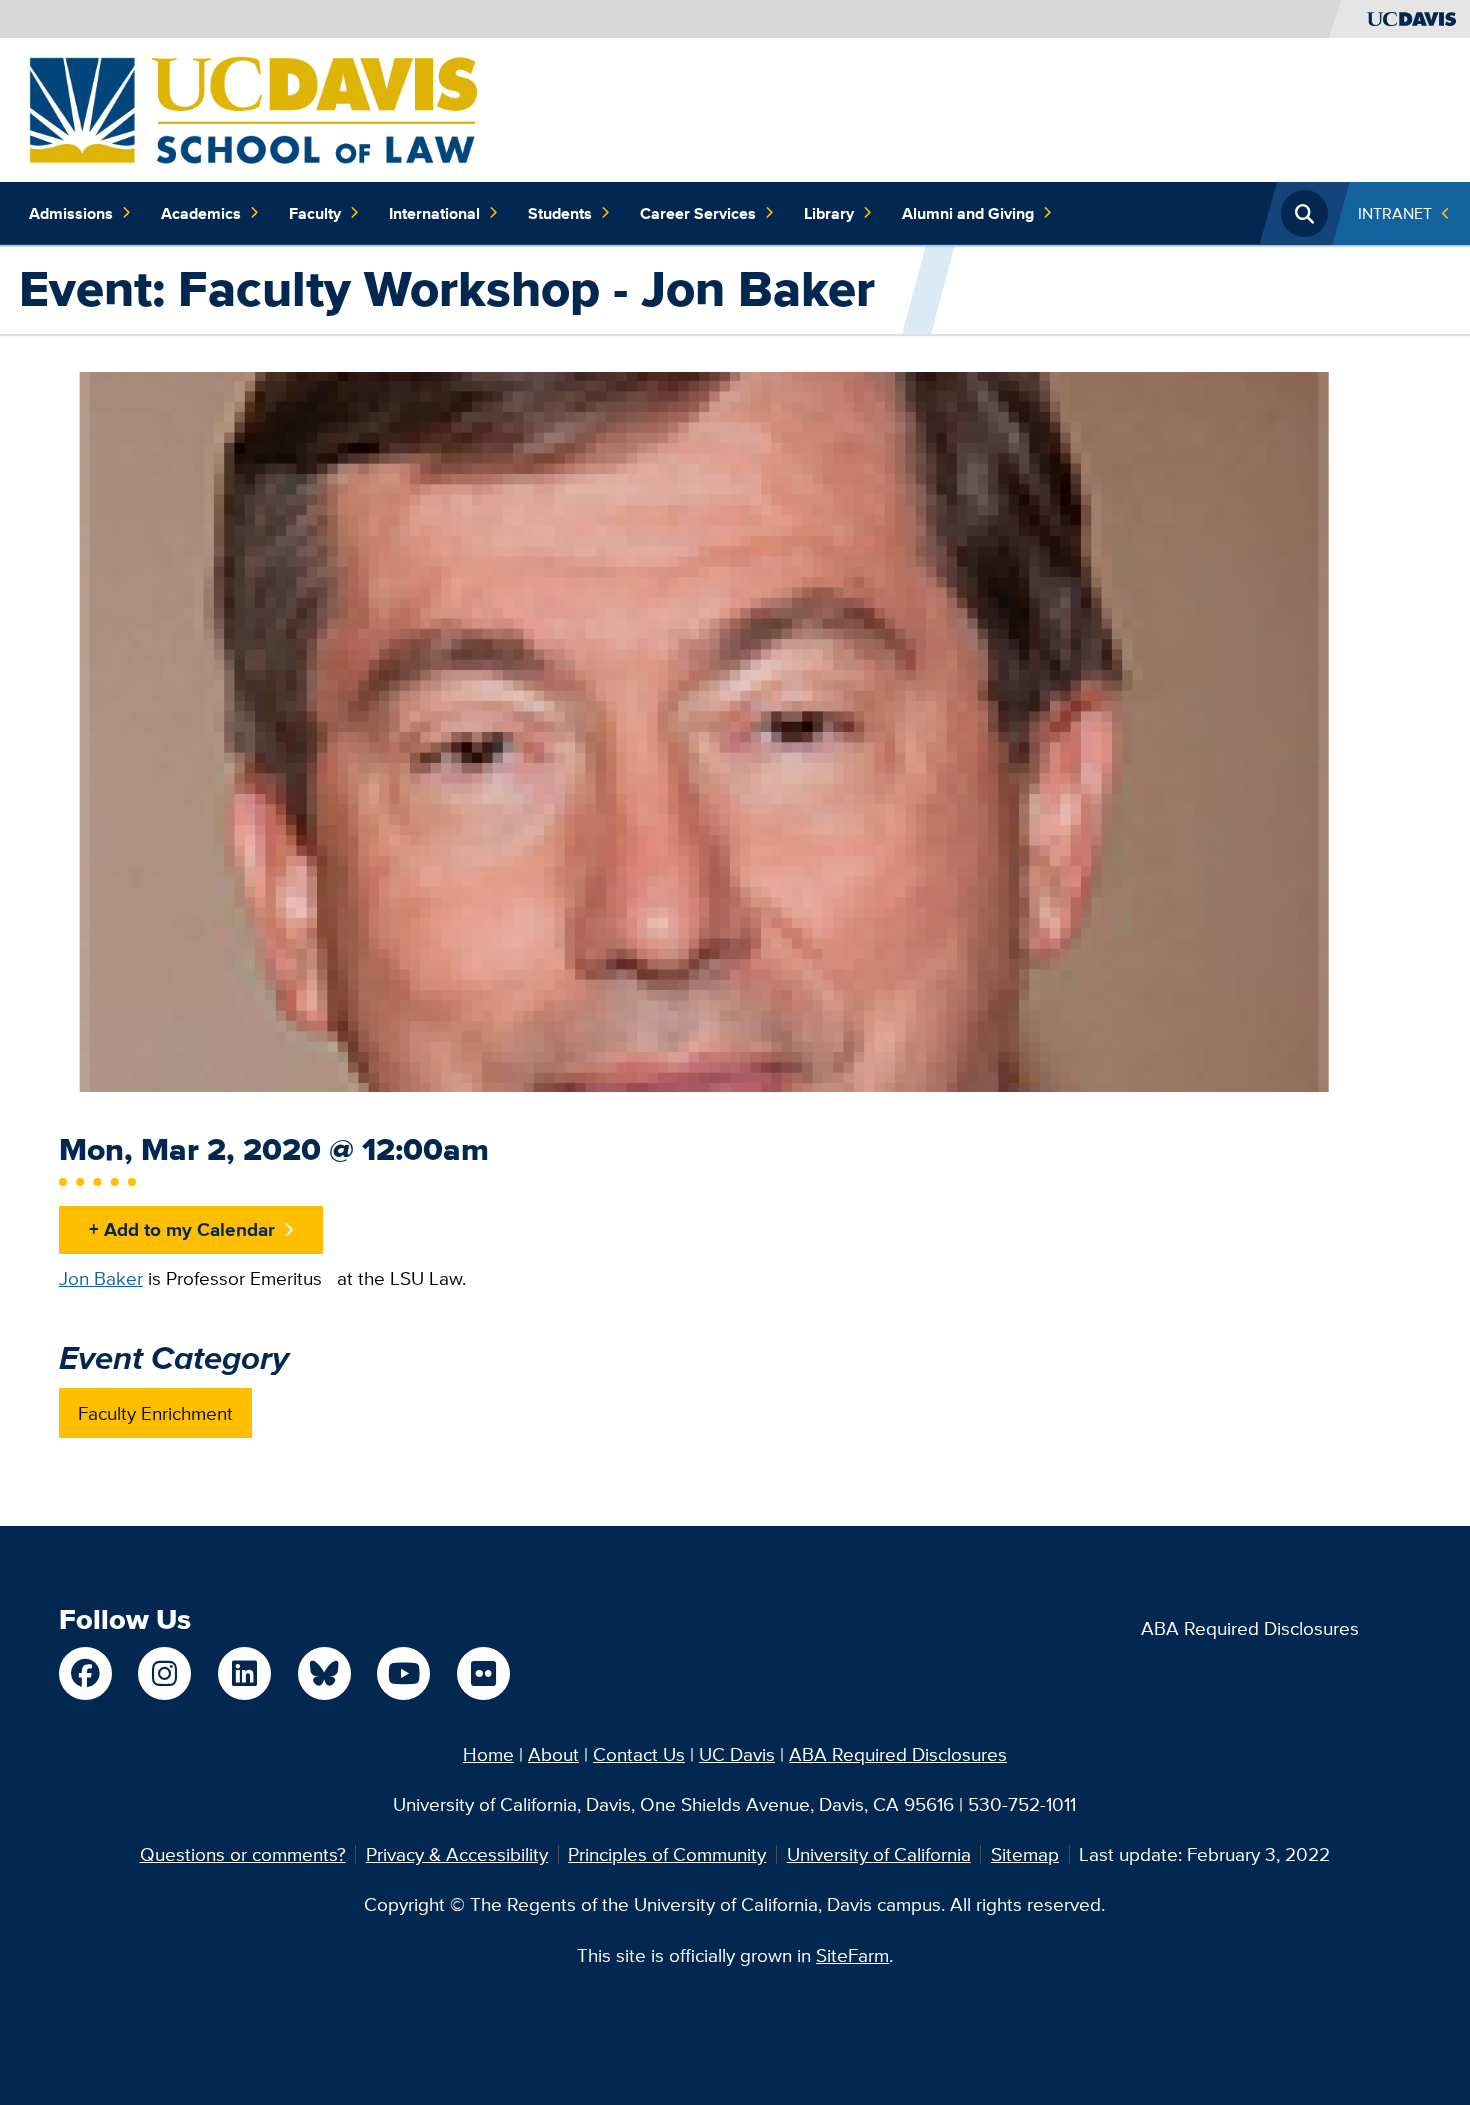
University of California (879, 1854)
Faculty (315, 213)
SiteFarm (852, 1955)
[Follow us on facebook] (85, 1673)
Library (829, 213)
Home (488, 1754)
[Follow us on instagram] (164, 1673)
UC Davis (737, 1754)
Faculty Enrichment (155, 1413)
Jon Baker (101, 1278)
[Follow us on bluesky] (324, 1673)
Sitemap (1025, 1854)
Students (560, 213)
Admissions (71, 213)
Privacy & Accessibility (457, 1854)
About (553, 1754)
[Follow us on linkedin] (244, 1673)
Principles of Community (667, 1854)
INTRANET (1395, 213)
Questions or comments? (243, 1854)
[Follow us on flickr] (483, 1673)
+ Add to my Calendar (182, 1229)
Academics (201, 213)
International (434, 213)
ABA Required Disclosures (1250, 1628)
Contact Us (639, 1754)
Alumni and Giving (968, 213)
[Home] (253, 108)
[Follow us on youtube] (403, 1673)
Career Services (698, 213)
